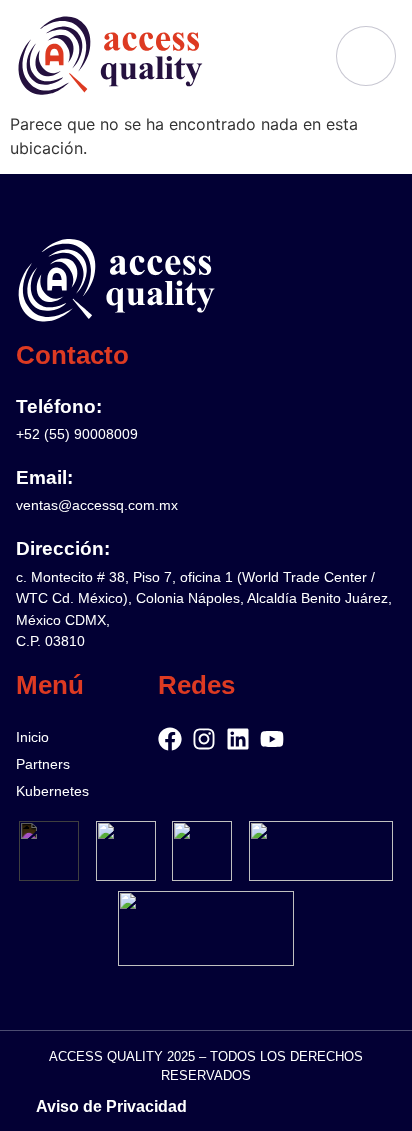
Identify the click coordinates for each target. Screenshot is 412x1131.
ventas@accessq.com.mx (97, 505)
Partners (43, 764)
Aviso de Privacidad (111, 1106)
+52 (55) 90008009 (77, 434)
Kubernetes (52, 791)
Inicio (32, 737)
